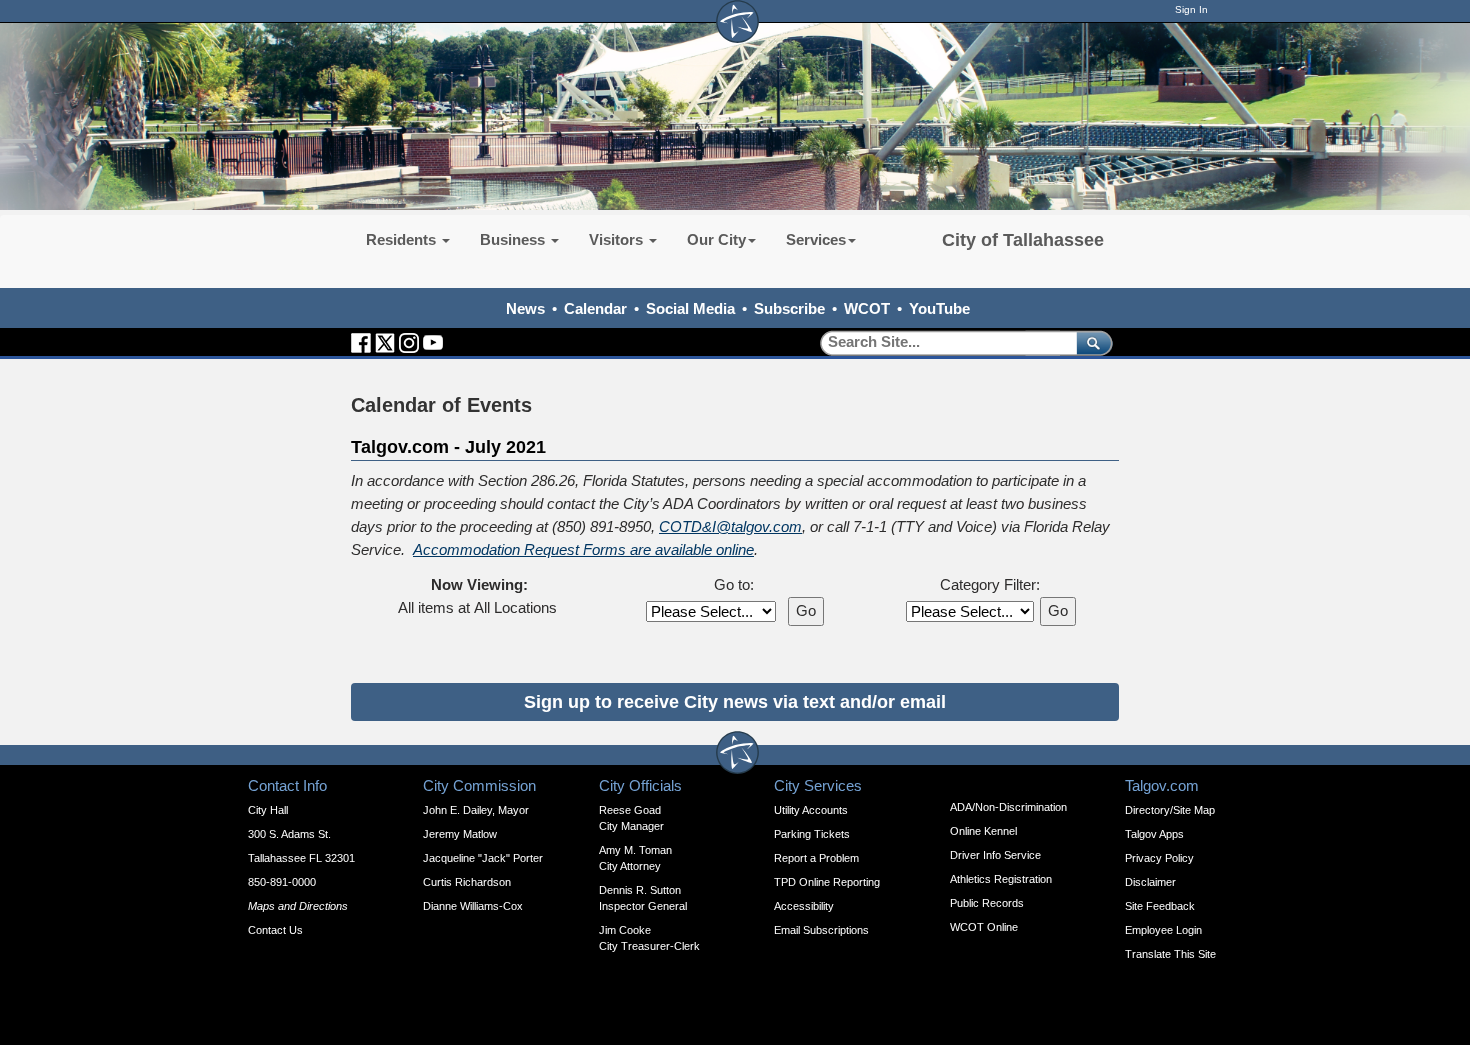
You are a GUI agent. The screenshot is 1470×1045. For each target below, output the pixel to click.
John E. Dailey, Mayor (476, 810)
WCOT (867, 308)
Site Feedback (1160, 906)
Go (806, 610)
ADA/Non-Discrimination (1008, 807)
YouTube (939, 308)
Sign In (1191, 9)
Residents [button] (403, 239)
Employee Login (1163, 930)
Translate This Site (1170, 954)
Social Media (690, 308)
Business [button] (514, 239)
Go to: (734, 584)
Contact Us (275, 930)
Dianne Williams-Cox (473, 906)
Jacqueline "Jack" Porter (483, 858)
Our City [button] (716, 239)
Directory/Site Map (1170, 810)
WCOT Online (984, 927)
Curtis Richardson (467, 882)
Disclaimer (1150, 882)
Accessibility (804, 906)
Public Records (987, 903)
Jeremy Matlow (460, 834)
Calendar (595, 308)
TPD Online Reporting (827, 882)
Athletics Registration (1001, 879)
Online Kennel (983, 831)
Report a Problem (816, 858)
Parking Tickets (812, 834)
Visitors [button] (618, 239)
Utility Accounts (811, 810)
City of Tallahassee (1023, 240)
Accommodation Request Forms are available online (583, 549)
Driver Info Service (995, 855)
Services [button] (816, 239)
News (525, 308)
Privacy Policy (1159, 858)
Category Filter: (990, 584)
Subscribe (789, 308)
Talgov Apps (1154, 834)
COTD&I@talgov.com (730, 526)
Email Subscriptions (821, 930)
